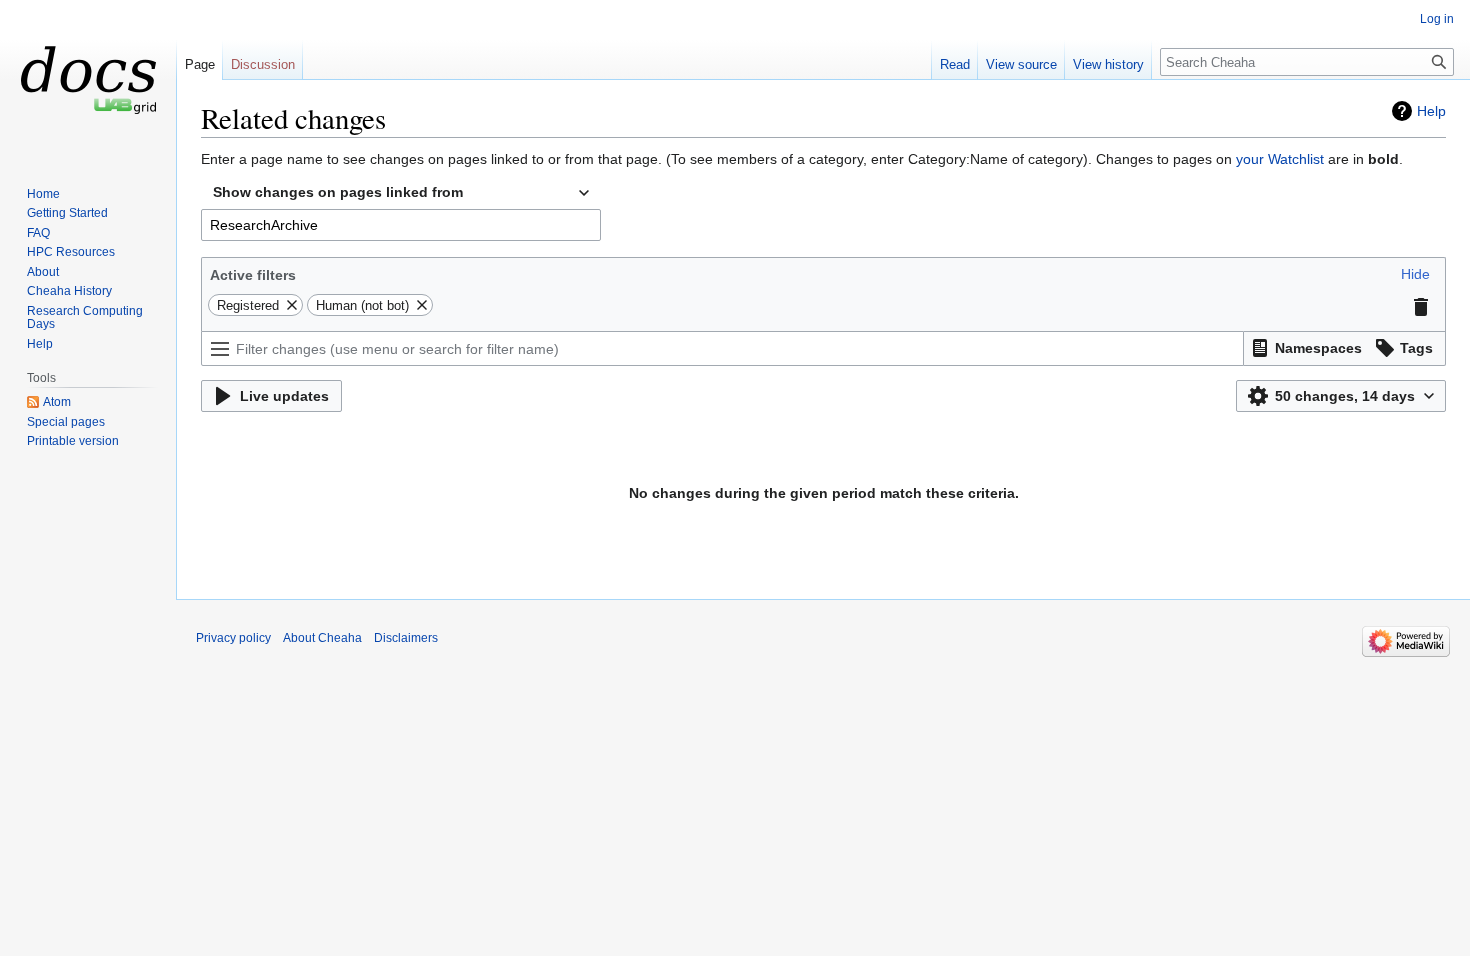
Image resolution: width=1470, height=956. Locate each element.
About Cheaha (322, 638)
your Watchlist (1280, 159)
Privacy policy (233, 638)
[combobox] (401, 193)
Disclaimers (406, 638)
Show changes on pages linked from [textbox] (338, 192)
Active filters (253, 275)
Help (1431, 111)
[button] (1415, 274)
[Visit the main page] (88, 80)
